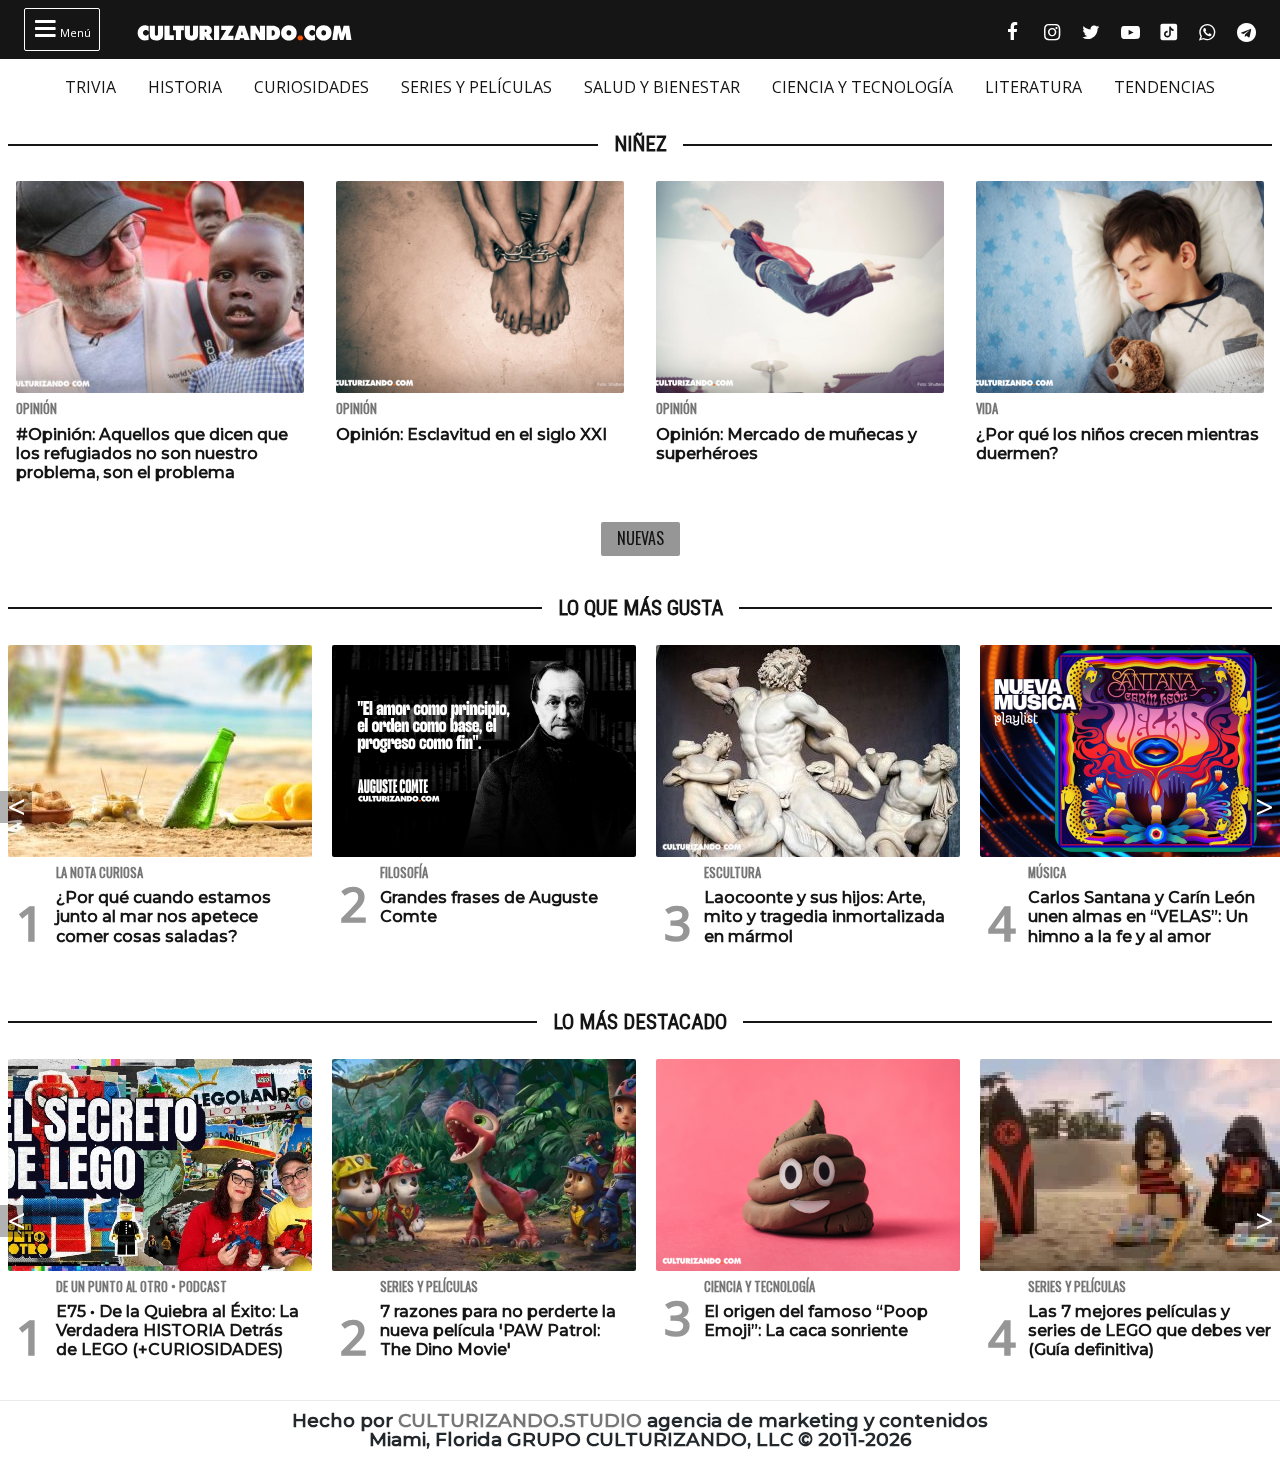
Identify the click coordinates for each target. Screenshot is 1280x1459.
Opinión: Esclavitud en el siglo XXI (471, 434)
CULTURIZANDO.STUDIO (520, 1420)
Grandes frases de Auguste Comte (489, 907)
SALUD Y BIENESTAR (662, 87)
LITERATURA (1033, 87)
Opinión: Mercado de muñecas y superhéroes (786, 444)
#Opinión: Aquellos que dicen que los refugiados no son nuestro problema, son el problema (152, 453)
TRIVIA (90, 87)
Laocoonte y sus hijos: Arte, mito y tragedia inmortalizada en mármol (824, 916)
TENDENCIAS (1164, 87)
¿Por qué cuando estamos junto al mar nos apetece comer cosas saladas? (163, 916)
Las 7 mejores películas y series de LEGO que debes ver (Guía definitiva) (1149, 1330)
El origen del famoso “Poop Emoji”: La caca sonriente (816, 1321)
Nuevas (640, 538)
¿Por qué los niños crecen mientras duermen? (1117, 444)
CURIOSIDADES (311, 87)
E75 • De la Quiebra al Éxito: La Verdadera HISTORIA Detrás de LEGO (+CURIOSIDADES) (177, 1330)
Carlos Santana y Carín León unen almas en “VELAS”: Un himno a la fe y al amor (1141, 916)
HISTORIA (185, 87)
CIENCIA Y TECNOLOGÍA (862, 87)
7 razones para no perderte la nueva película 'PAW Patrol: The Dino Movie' (498, 1330)
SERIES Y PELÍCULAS (476, 87)
